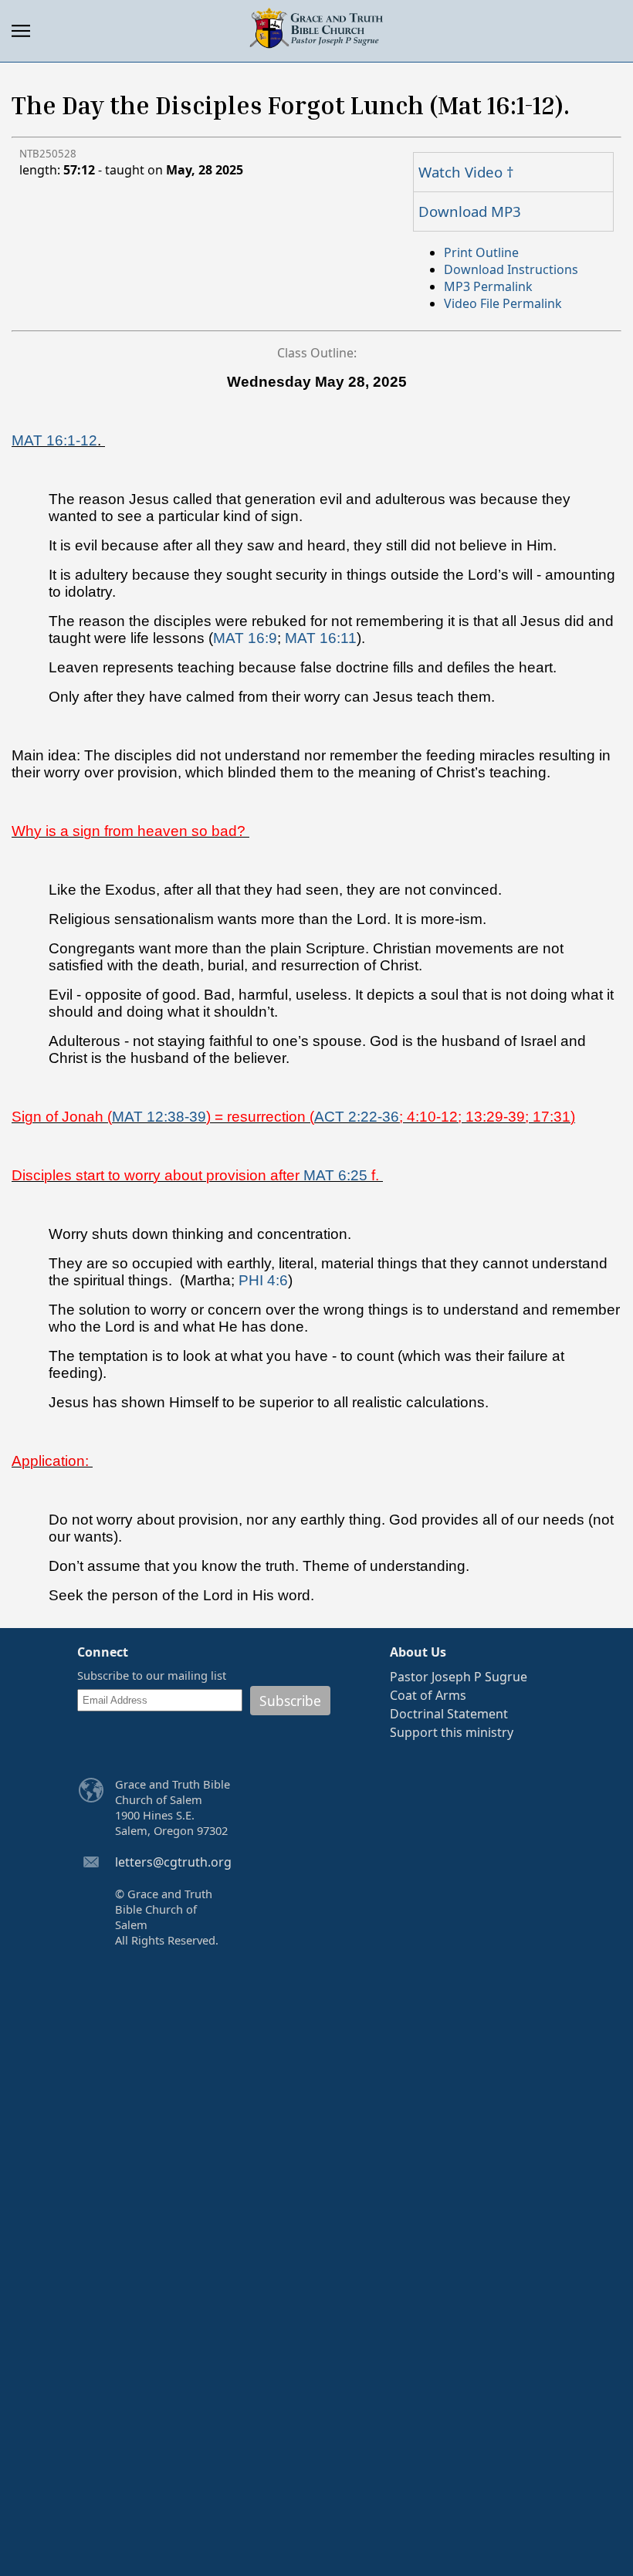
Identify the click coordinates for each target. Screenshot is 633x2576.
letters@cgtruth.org (173, 1862)
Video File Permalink (503, 303)
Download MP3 (470, 211)
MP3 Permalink (488, 286)
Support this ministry (452, 1732)
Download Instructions (511, 269)
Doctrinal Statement (449, 1714)
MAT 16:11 (321, 638)
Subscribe (290, 1701)
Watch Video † (466, 172)
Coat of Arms (428, 1695)
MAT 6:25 (335, 1175)
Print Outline (481, 252)
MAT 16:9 (245, 638)
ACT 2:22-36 (357, 1117)
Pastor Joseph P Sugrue (459, 1677)
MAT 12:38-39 (159, 1117)
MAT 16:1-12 (54, 440)
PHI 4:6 (263, 1280)
